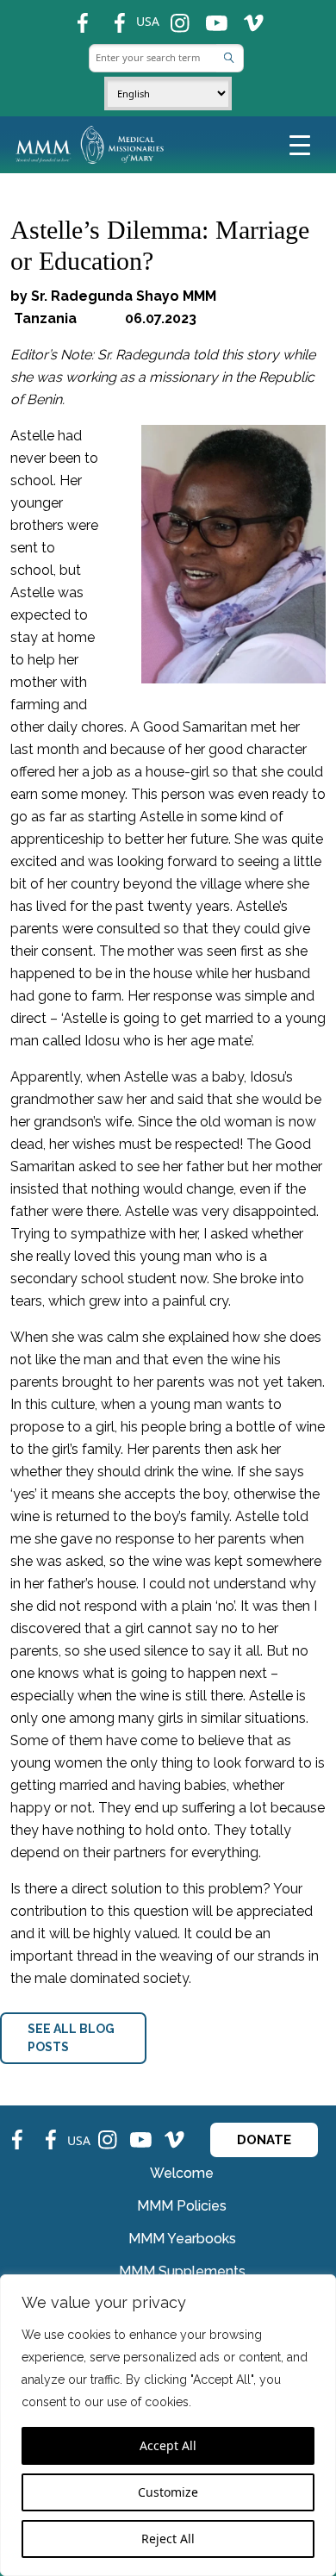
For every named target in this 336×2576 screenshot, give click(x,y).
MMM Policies (182, 2206)
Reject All (168, 2539)
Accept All (168, 2445)
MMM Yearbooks (182, 2239)
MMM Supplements (182, 2271)
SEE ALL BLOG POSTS (71, 2038)
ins (173, 16)
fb (74, 16)
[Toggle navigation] (300, 144)
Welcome (182, 2173)
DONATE (264, 2140)
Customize (168, 2492)
